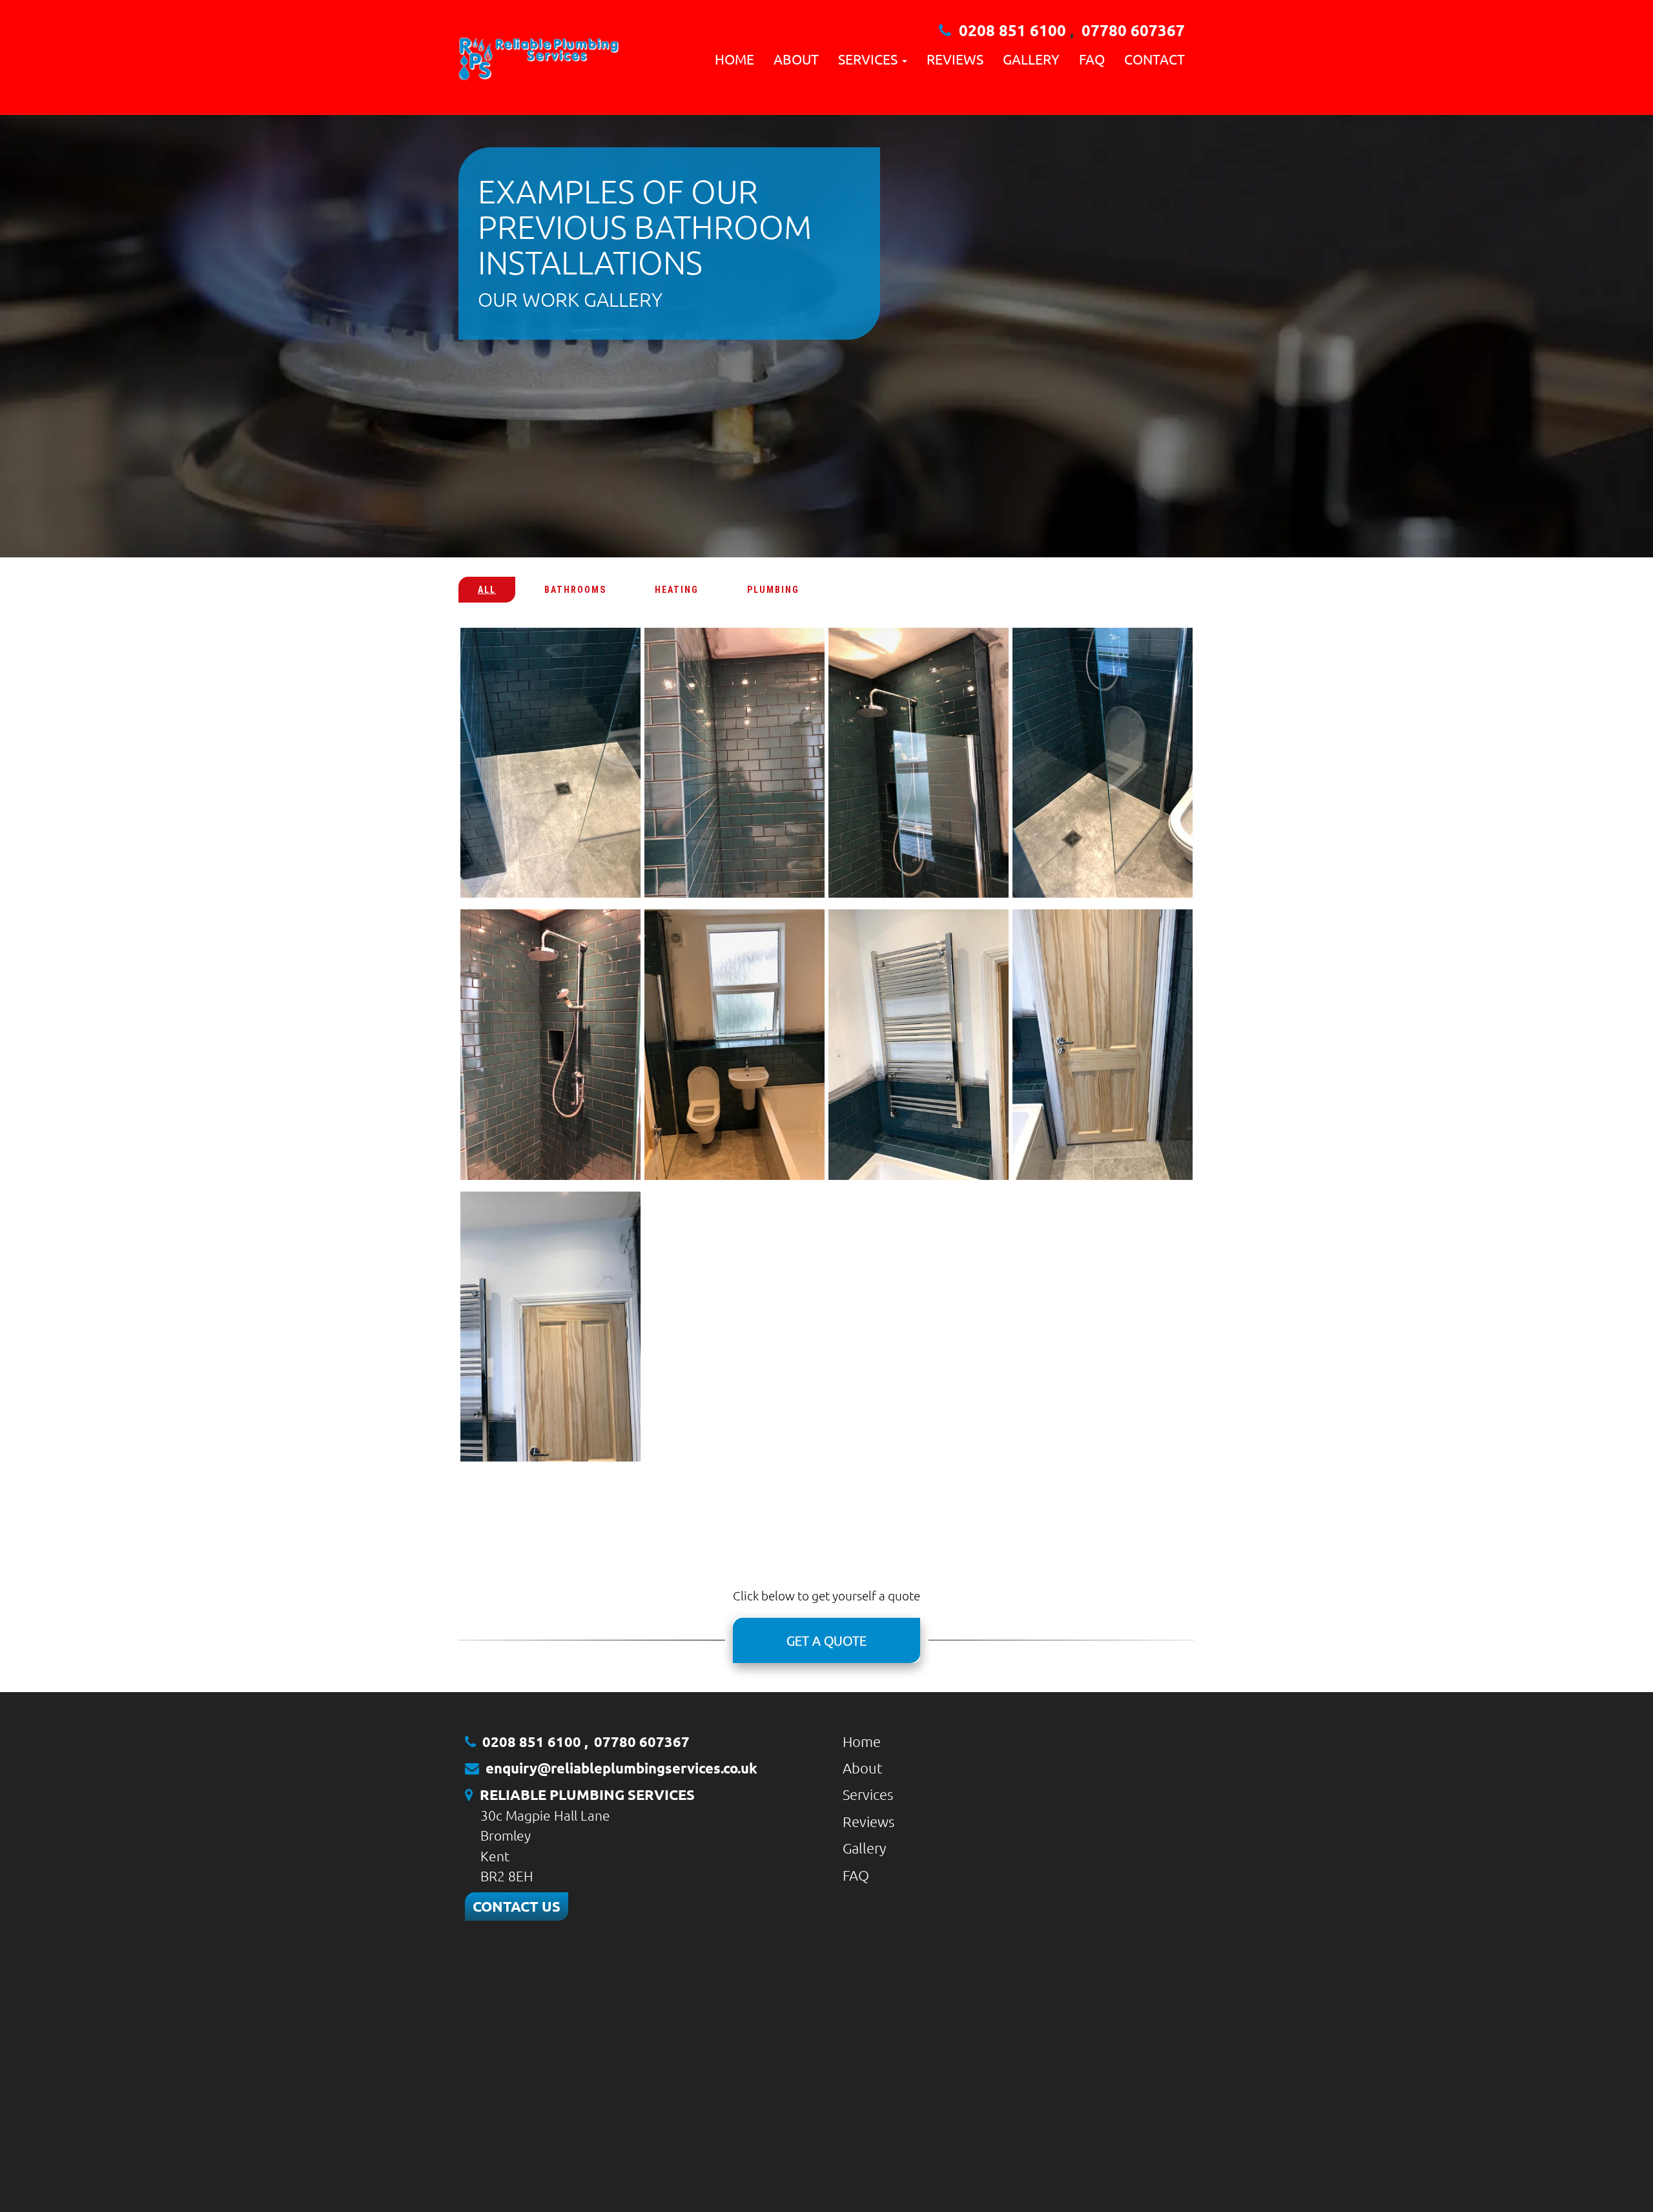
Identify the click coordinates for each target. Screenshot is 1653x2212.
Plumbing (773, 590)
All (487, 590)
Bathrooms (575, 590)
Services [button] (869, 59)
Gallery (1031, 59)
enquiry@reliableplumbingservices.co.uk (621, 1768)
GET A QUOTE (826, 1640)
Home (734, 59)
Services (868, 1794)
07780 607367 (1133, 30)
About (796, 59)
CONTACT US (517, 1906)
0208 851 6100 (1012, 30)
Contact (1155, 59)
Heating (677, 590)
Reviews (955, 59)
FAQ (1092, 59)
